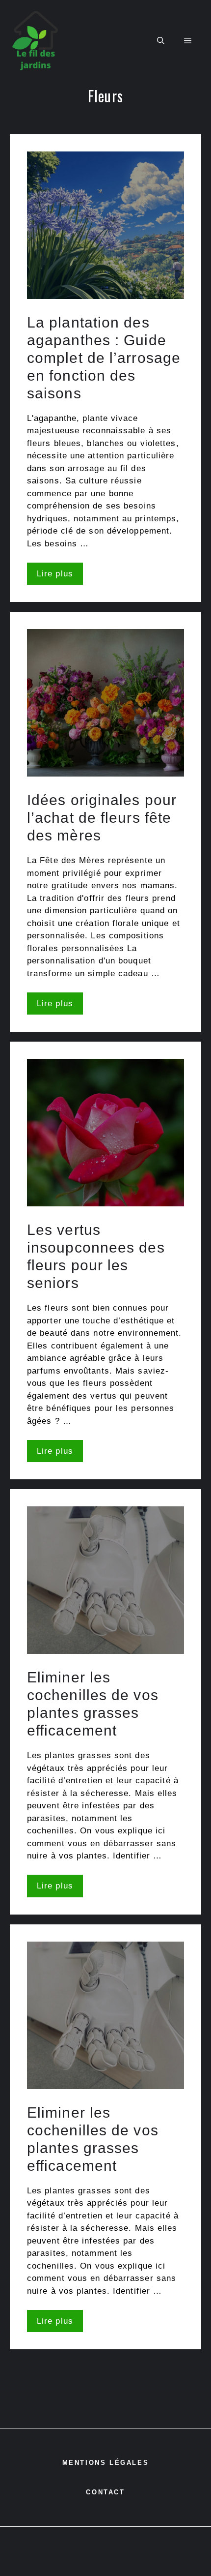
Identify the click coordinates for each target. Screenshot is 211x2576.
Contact (105, 2492)
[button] (161, 41)
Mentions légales (106, 2463)
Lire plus (55, 574)
